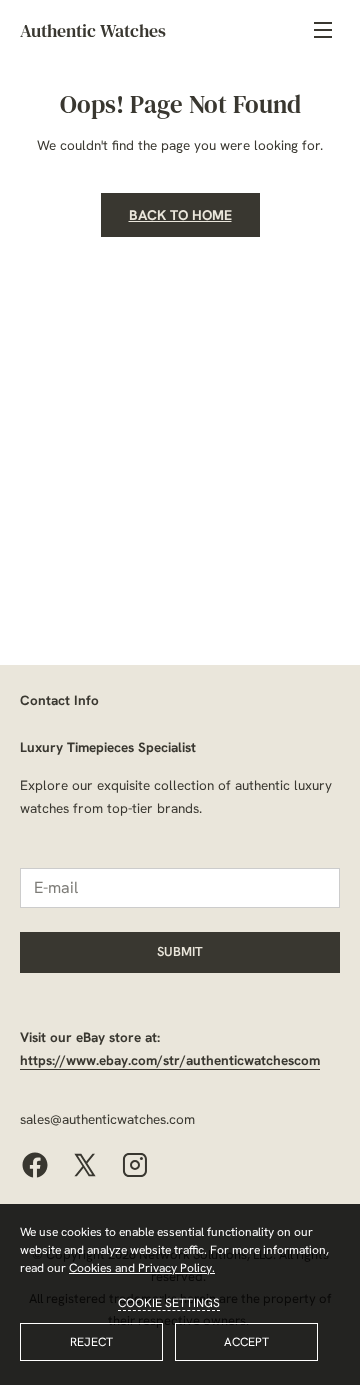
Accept (246, 1342)
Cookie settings (169, 1303)
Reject (91, 1342)
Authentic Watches (93, 30)
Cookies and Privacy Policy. (142, 1268)
